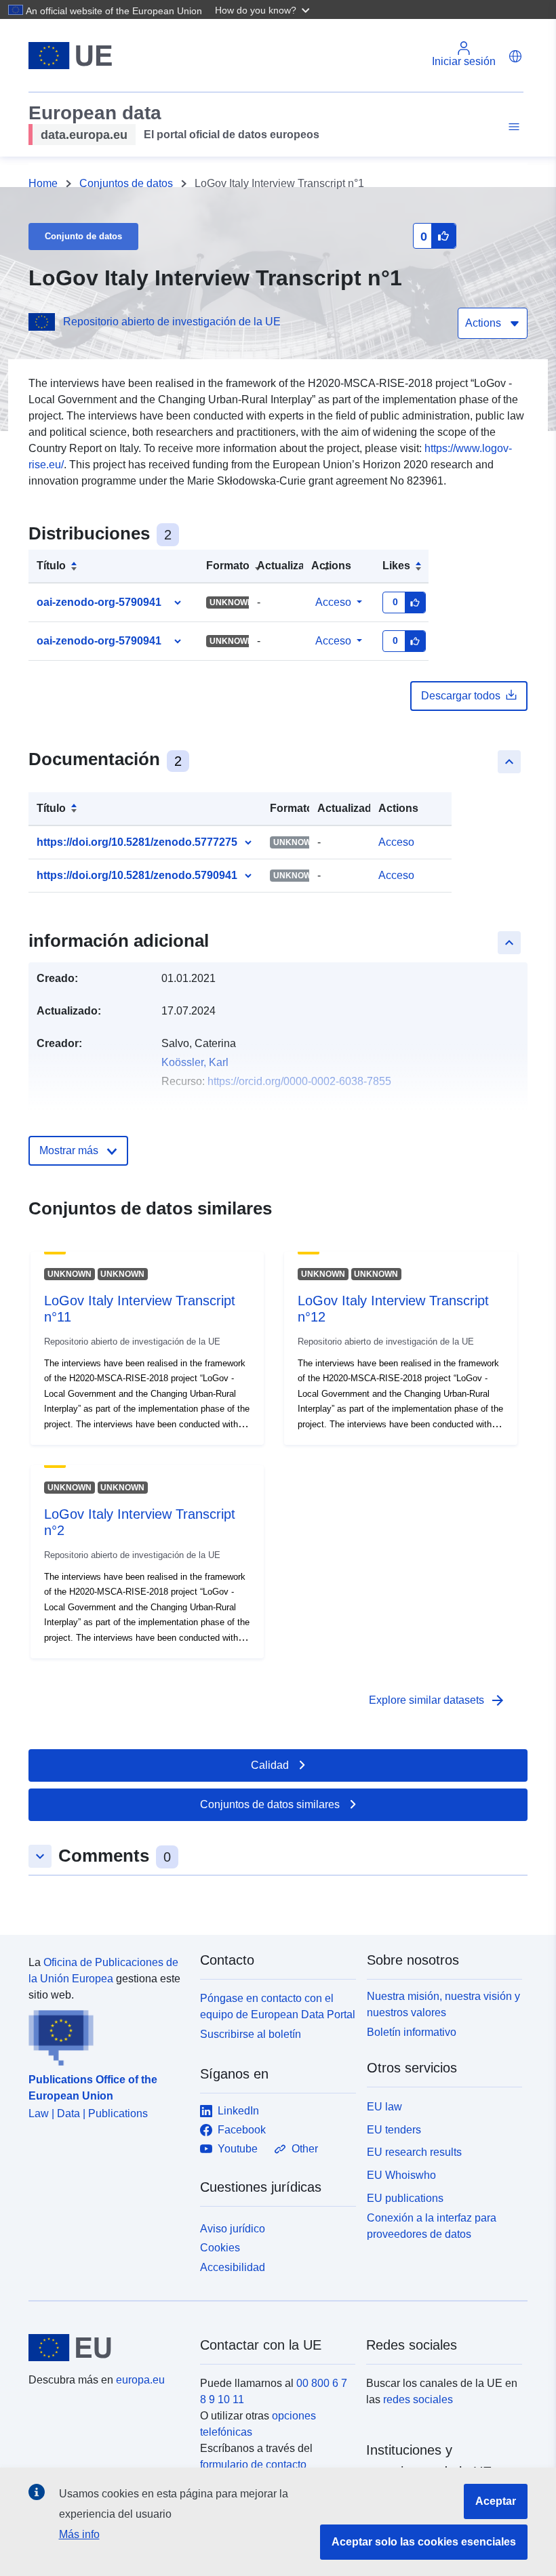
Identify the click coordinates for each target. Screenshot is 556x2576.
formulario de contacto (253, 2465)
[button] (264, 9)
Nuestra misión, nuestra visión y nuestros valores (443, 2004)
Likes (396, 566)
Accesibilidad (233, 2267)
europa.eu (140, 2380)
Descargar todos (461, 696)
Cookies (220, 2248)
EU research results (414, 2152)
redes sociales (418, 2399)
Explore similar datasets (437, 1700)
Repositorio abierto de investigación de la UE (172, 322)
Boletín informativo (412, 2032)
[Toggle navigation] (512, 127)
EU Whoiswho (401, 2175)
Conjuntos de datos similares (270, 1804)
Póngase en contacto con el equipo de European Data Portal (278, 2006)
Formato (228, 566)
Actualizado (287, 566)
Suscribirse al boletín (251, 2034)
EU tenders (394, 2130)
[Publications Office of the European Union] (106, 2035)
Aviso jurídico (233, 2229)
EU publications (405, 2198)
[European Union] (106, 2348)
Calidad (270, 1765)
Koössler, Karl (195, 1062)
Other (305, 2149)
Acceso (333, 602)
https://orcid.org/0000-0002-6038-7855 (299, 1081)
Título (51, 566)
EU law (384, 2107)
